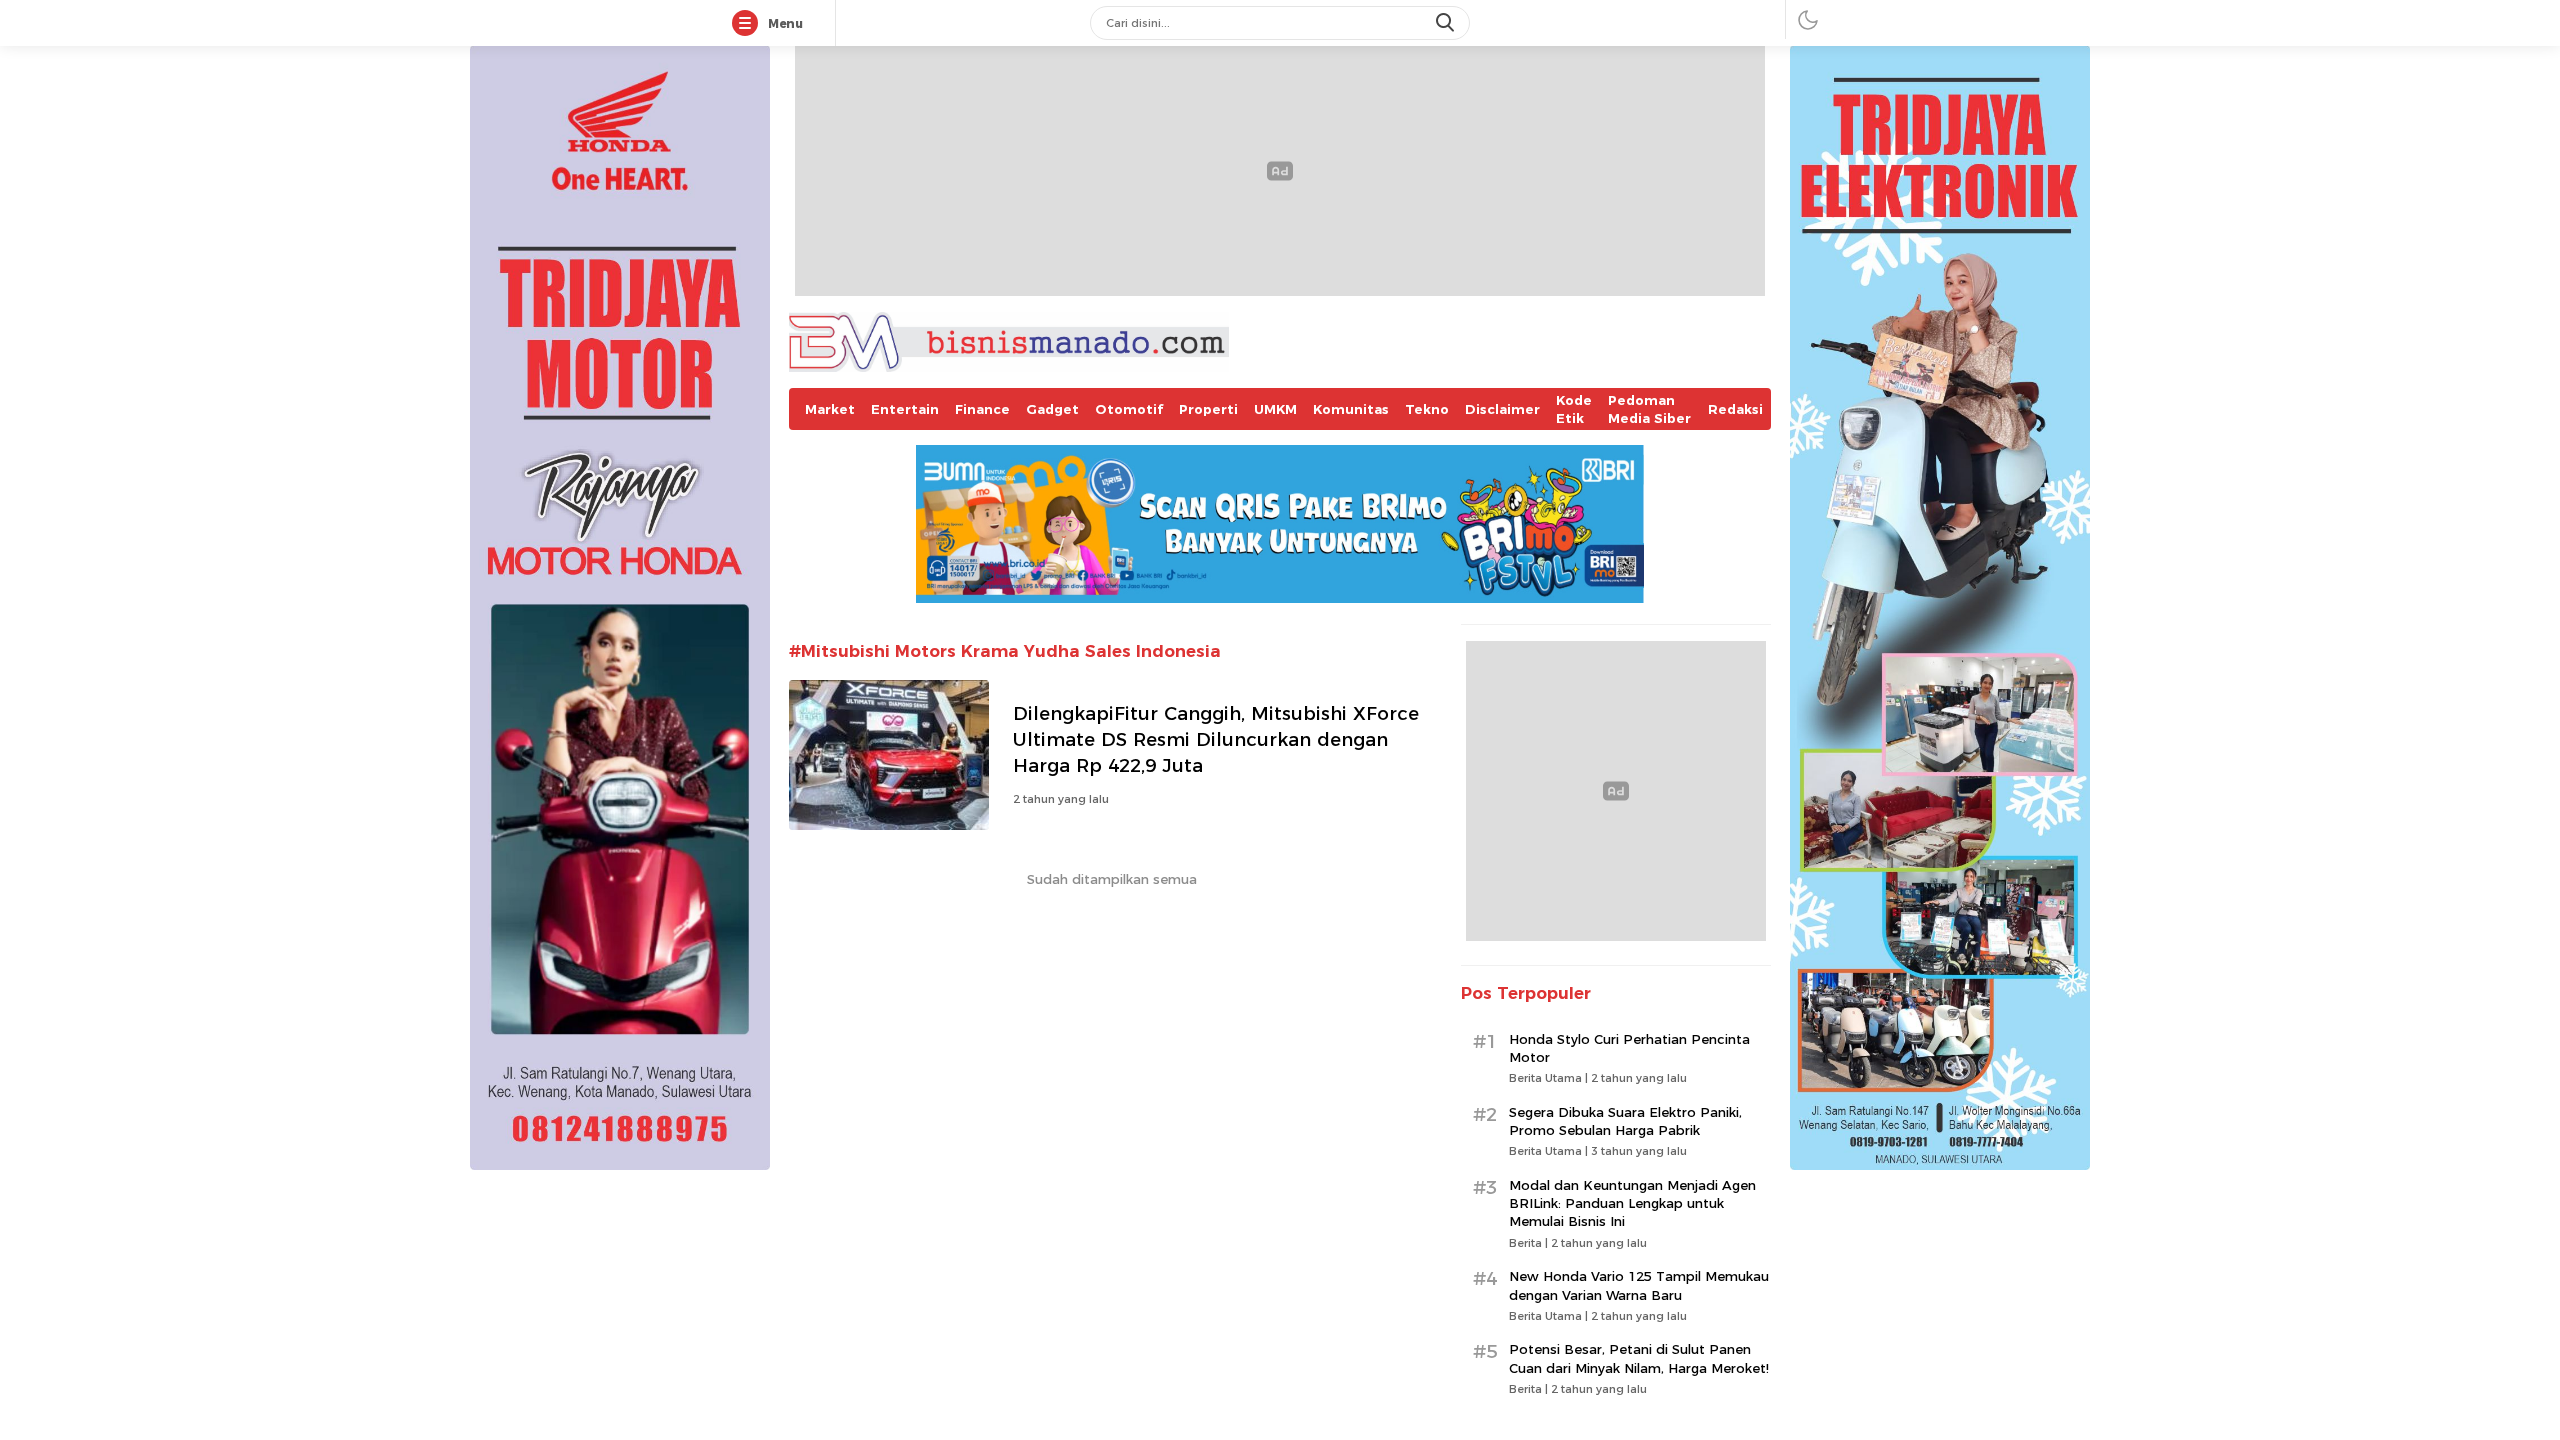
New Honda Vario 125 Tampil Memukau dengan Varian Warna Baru (1639, 1285)
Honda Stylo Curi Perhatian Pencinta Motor (1629, 1048)
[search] (1447, 23)
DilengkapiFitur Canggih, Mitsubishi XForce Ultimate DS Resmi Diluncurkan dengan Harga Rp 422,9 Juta (1216, 739)
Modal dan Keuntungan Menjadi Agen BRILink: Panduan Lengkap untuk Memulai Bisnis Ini (1632, 1203)
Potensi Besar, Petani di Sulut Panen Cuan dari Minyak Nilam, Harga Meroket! (1639, 1358)
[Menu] (749, 24)
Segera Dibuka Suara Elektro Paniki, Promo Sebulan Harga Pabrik (1625, 1121)
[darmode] (1808, 19)
